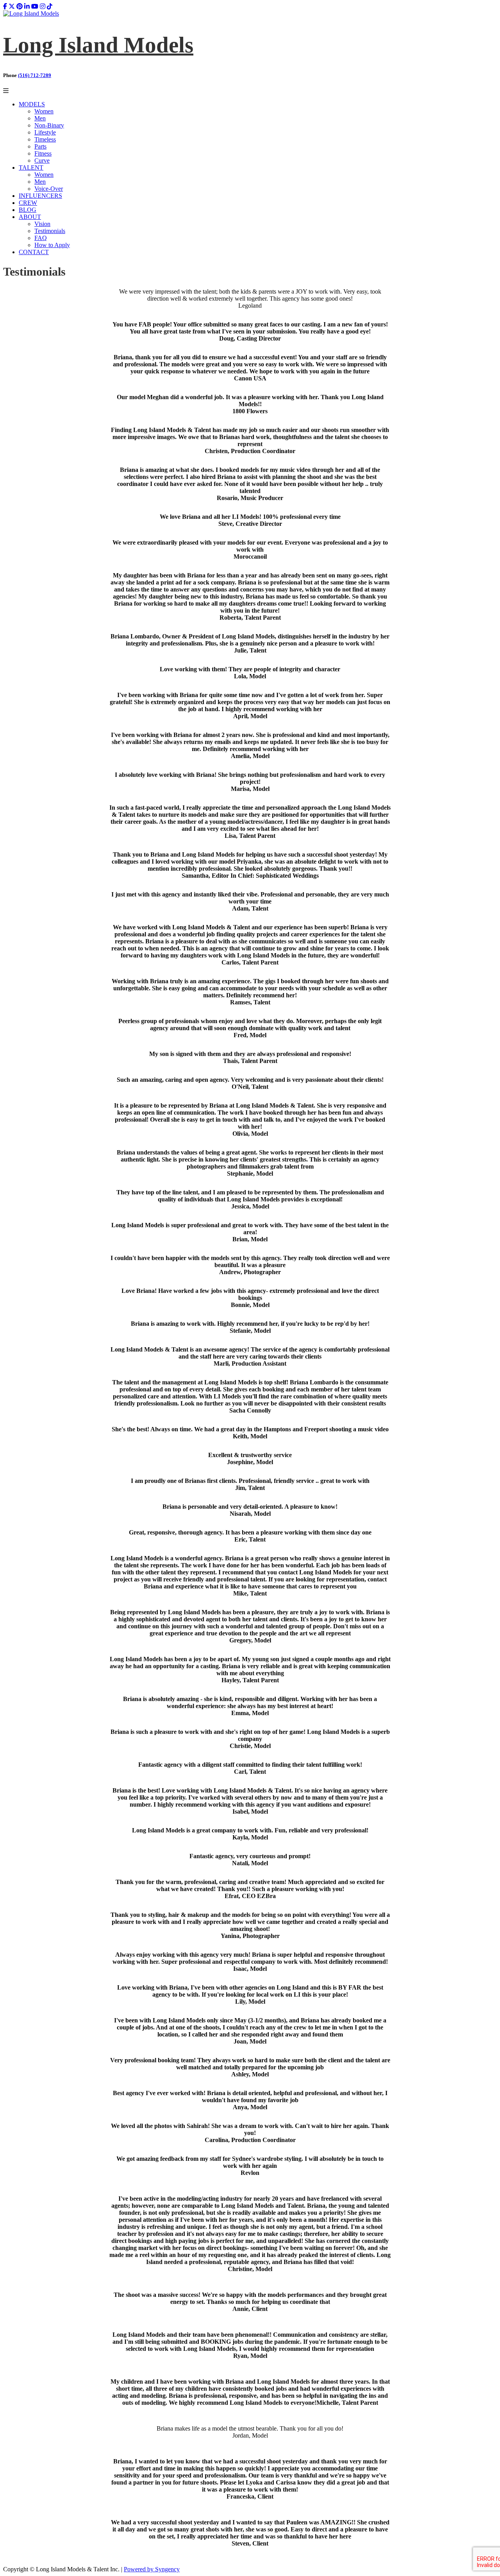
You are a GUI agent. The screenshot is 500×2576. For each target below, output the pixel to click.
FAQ (41, 238)
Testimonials (50, 231)
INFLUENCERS (40, 196)
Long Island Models (98, 45)
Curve (42, 160)
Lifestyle (45, 132)
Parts (40, 146)
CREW (28, 203)
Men (40, 118)
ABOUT (30, 217)
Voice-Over (49, 189)
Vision (42, 224)
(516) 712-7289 (35, 75)
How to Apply (52, 245)
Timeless (45, 139)
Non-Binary (49, 125)
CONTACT (34, 252)
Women (44, 111)
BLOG (28, 210)
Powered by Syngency (152, 2569)
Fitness (43, 153)
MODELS (32, 104)
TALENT (31, 168)
